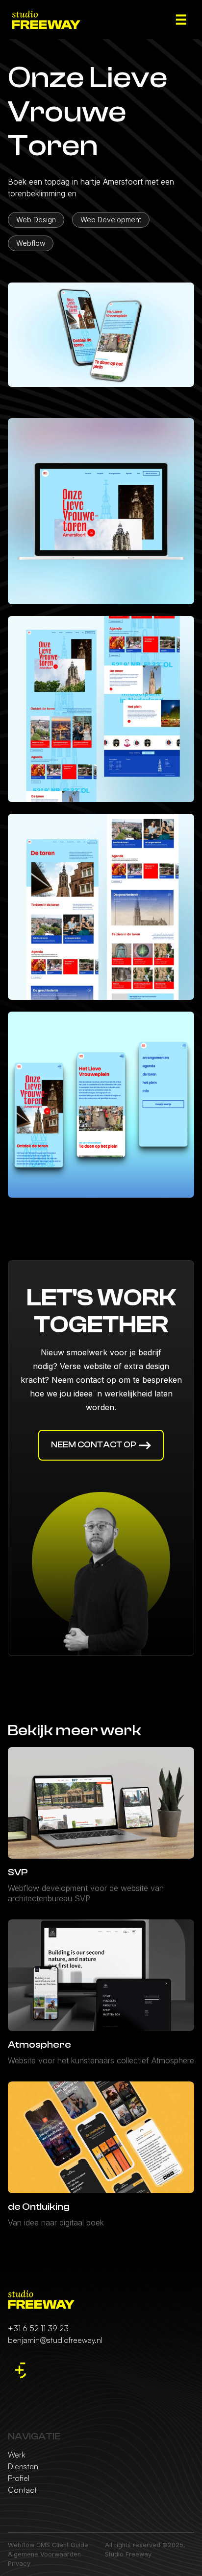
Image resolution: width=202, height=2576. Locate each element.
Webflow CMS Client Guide (48, 2545)
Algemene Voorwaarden (44, 2554)
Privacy (19, 2564)
